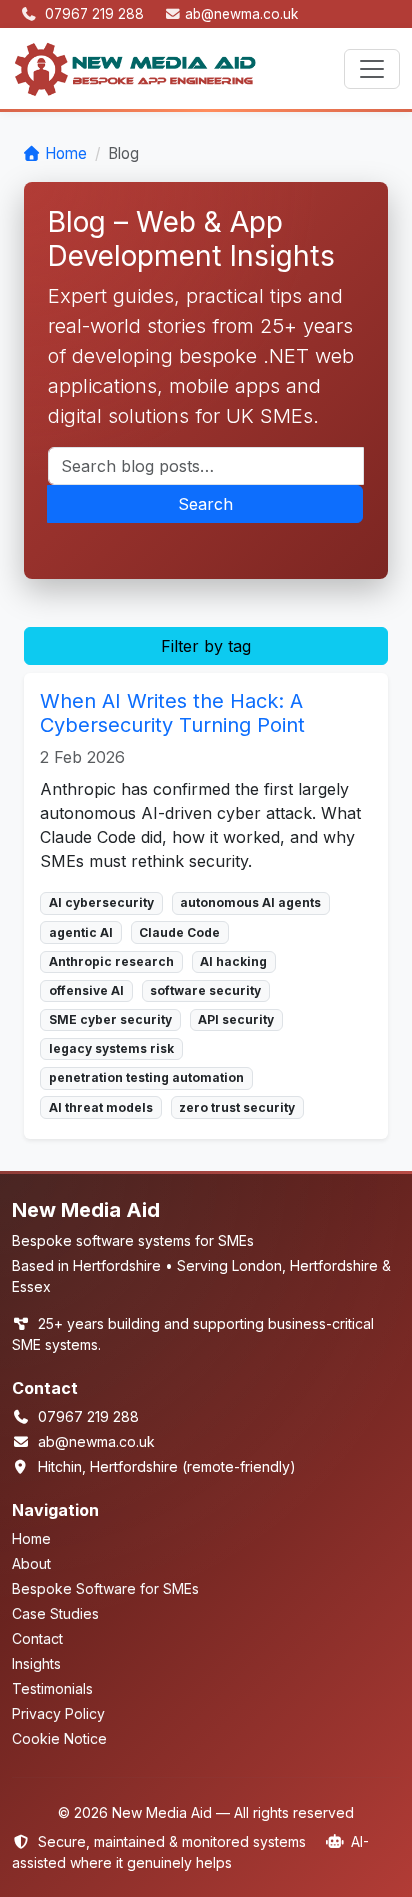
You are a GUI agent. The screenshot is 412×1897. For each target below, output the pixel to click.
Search (205, 504)
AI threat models (101, 1107)
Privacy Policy (58, 1713)
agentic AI (81, 932)
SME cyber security (110, 1019)
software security (205, 990)
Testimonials (52, 1688)
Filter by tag (206, 646)
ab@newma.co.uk (241, 14)
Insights (36, 1663)
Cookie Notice (59, 1738)
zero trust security (237, 1107)
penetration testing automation (146, 1077)
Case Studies (55, 1613)
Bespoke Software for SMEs (105, 1588)
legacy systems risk (111, 1048)
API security (236, 1019)
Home (66, 153)
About (31, 1563)
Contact (37, 1638)
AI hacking (233, 961)
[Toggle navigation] (372, 69)
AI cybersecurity (101, 902)
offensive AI (86, 990)
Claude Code (179, 932)
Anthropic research (111, 961)
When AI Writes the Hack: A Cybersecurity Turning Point (172, 713)
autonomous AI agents (250, 902)
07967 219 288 (96, 14)
